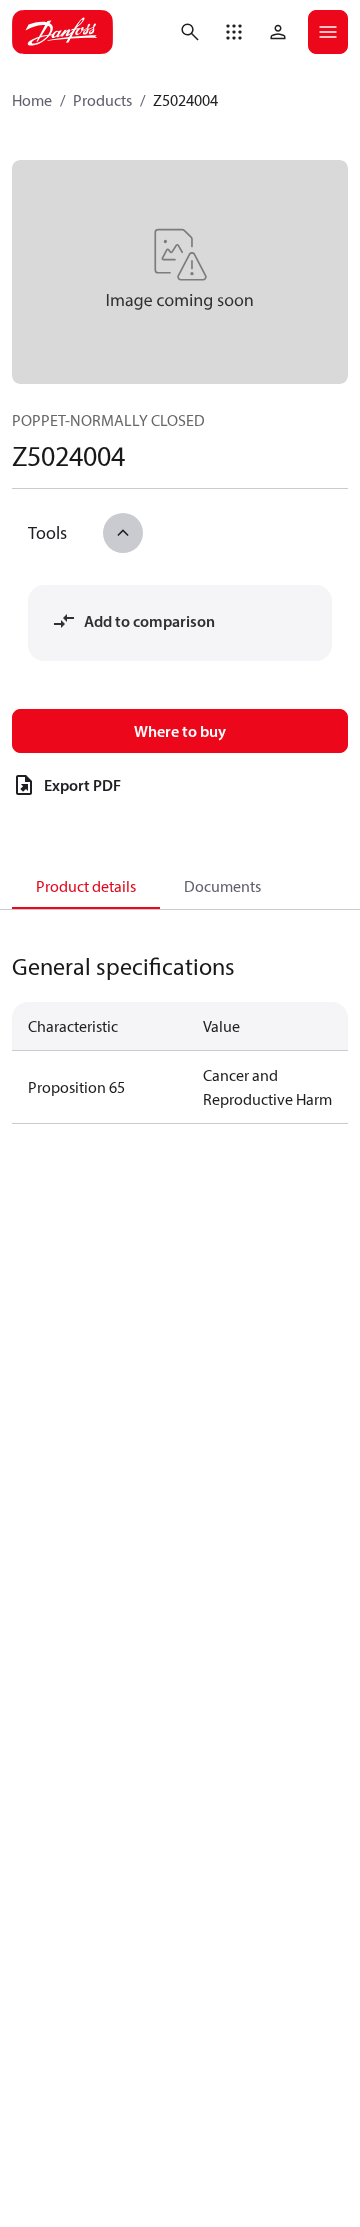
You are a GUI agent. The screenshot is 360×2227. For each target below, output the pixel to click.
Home (32, 100)
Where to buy (180, 731)
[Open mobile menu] (328, 32)
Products (102, 100)
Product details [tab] (86, 886)
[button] (234, 32)
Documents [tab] (222, 886)
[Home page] (62, 32)
